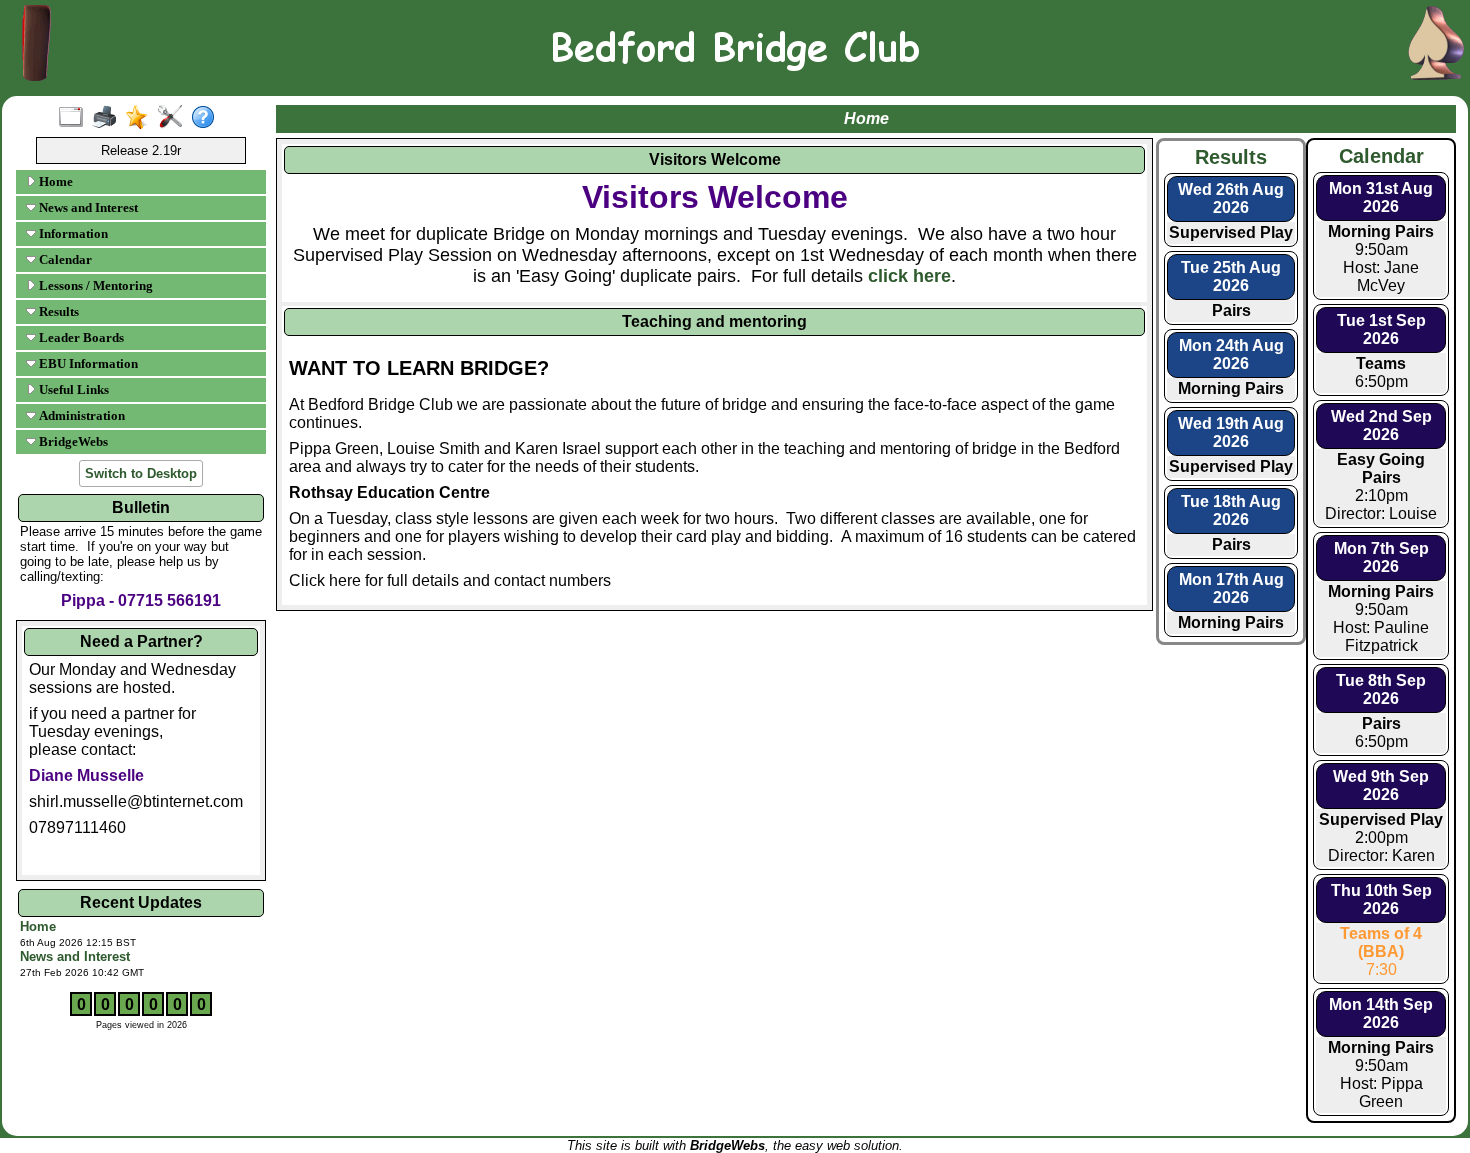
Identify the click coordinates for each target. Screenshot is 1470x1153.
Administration (80, 415)
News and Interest (87, 207)
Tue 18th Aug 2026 (1231, 510)
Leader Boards (80, 337)
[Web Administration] (174, 118)
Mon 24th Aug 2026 (1231, 354)
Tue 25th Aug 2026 (1231, 276)
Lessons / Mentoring (94, 285)
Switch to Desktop (141, 473)
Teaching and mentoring (714, 321)
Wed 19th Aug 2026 (1231, 432)
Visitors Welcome (715, 159)
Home (54, 181)
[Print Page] (108, 118)
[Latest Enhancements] (141, 118)
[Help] (207, 118)
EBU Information (87, 363)
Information (72, 233)
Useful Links (72, 389)
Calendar (64, 259)
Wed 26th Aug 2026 (1231, 198)
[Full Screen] (75, 118)
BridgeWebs (72, 441)
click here (909, 276)
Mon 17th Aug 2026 (1231, 588)
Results (57, 311)
